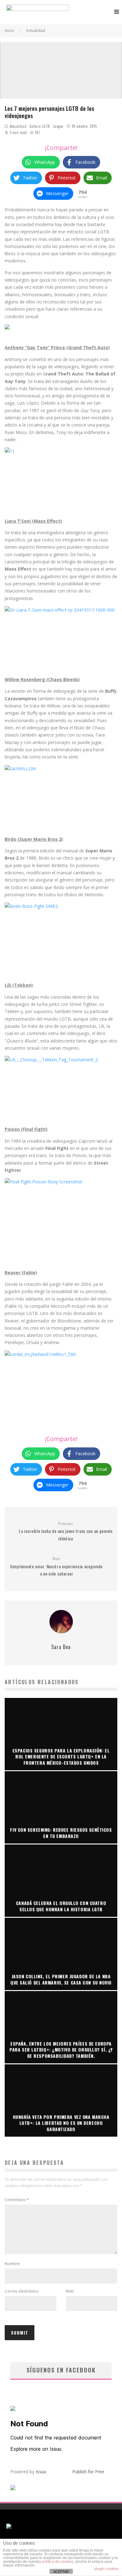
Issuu (41, 2472)
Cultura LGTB (40, 126)
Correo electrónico (22, 2291)
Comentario (17, 2200)
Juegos (58, 126)
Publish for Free (88, 2472)
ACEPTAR (61, 2572)
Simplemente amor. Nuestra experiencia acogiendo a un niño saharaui (56, 1566)
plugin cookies (107, 2569)
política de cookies (58, 2562)
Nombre (12, 2264)
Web (70, 2291)
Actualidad (18, 126)
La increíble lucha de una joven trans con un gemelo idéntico (66, 1531)
